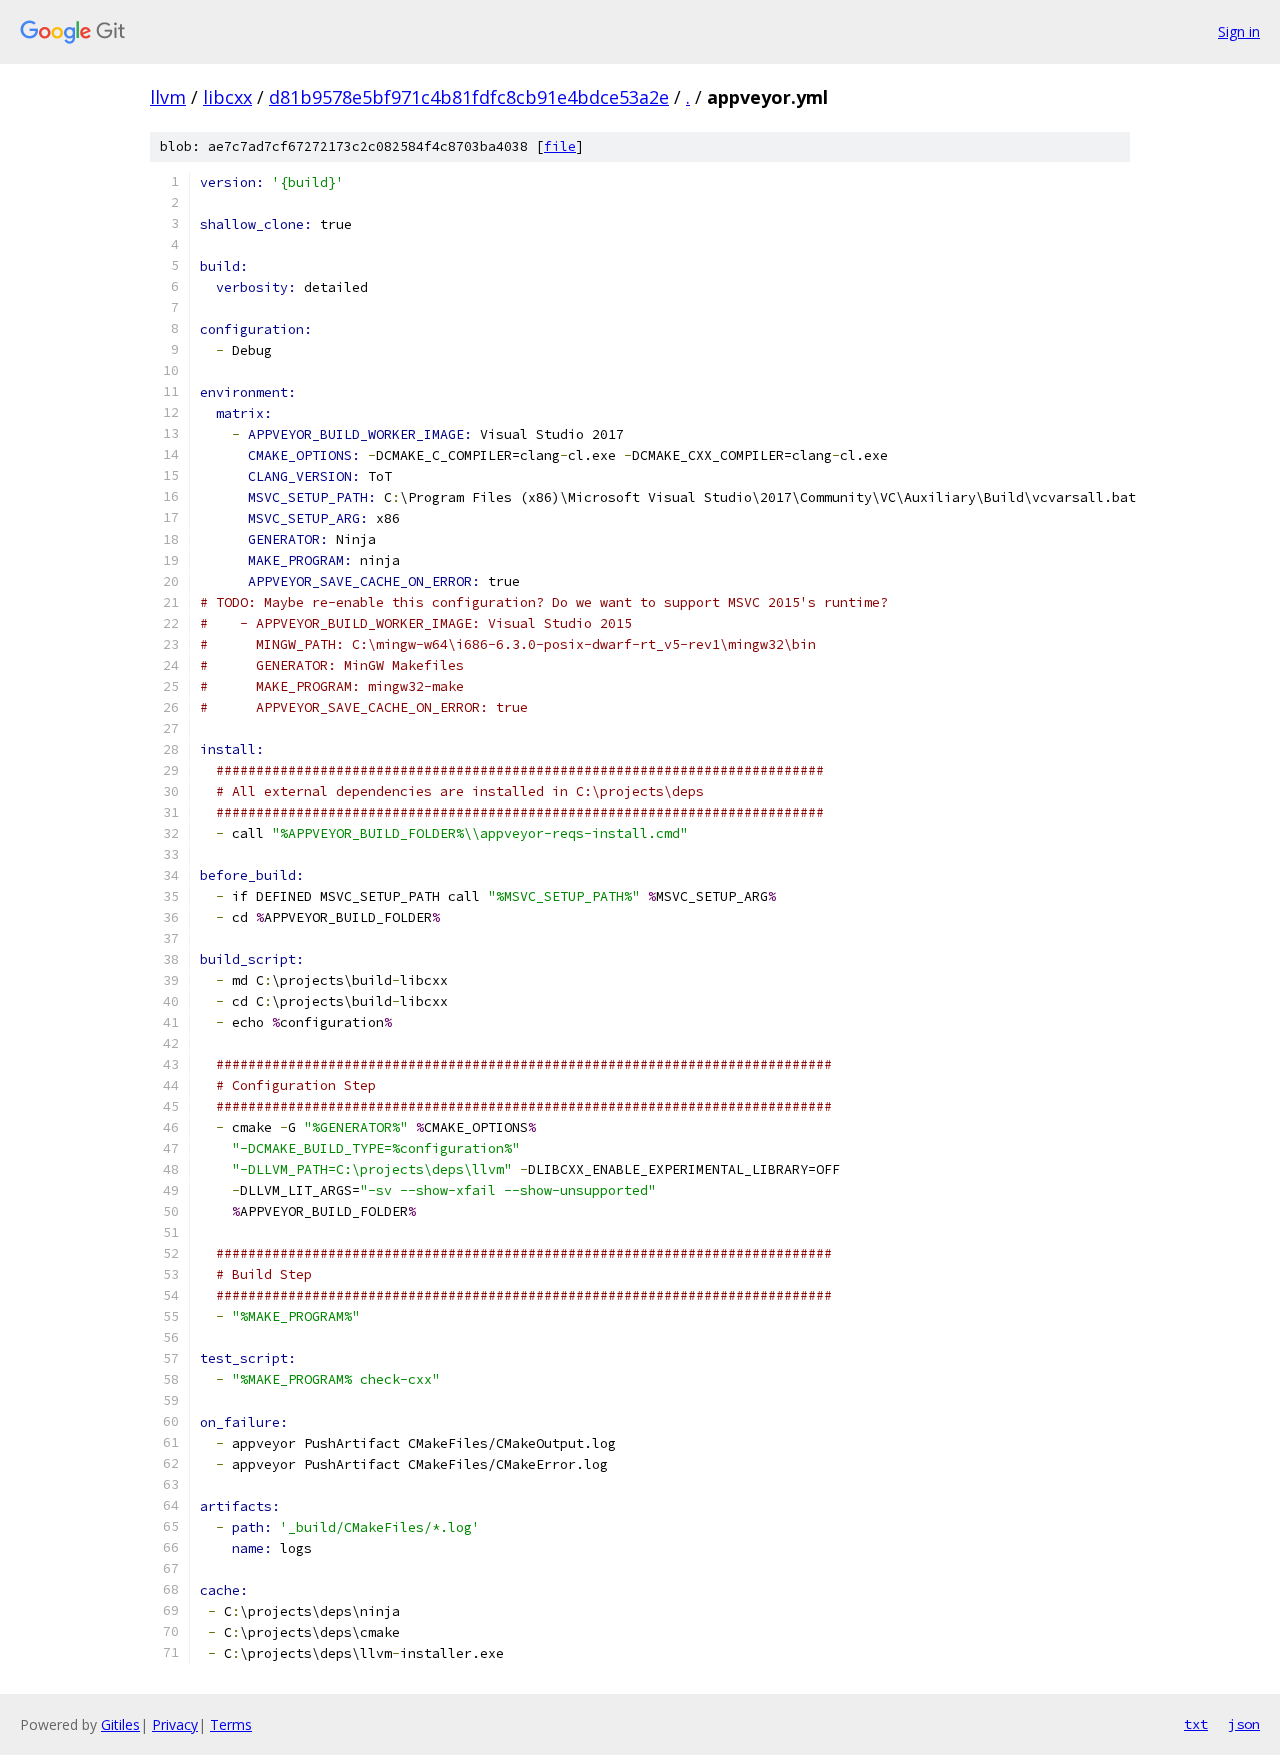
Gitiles (120, 1724)
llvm (168, 97)
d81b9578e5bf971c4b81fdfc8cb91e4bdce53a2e (469, 97)
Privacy (175, 1724)
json (1244, 1724)
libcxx (227, 97)
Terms (231, 1724)
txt (1196, 1724)
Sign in (1239, 31)
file (560, 146)
